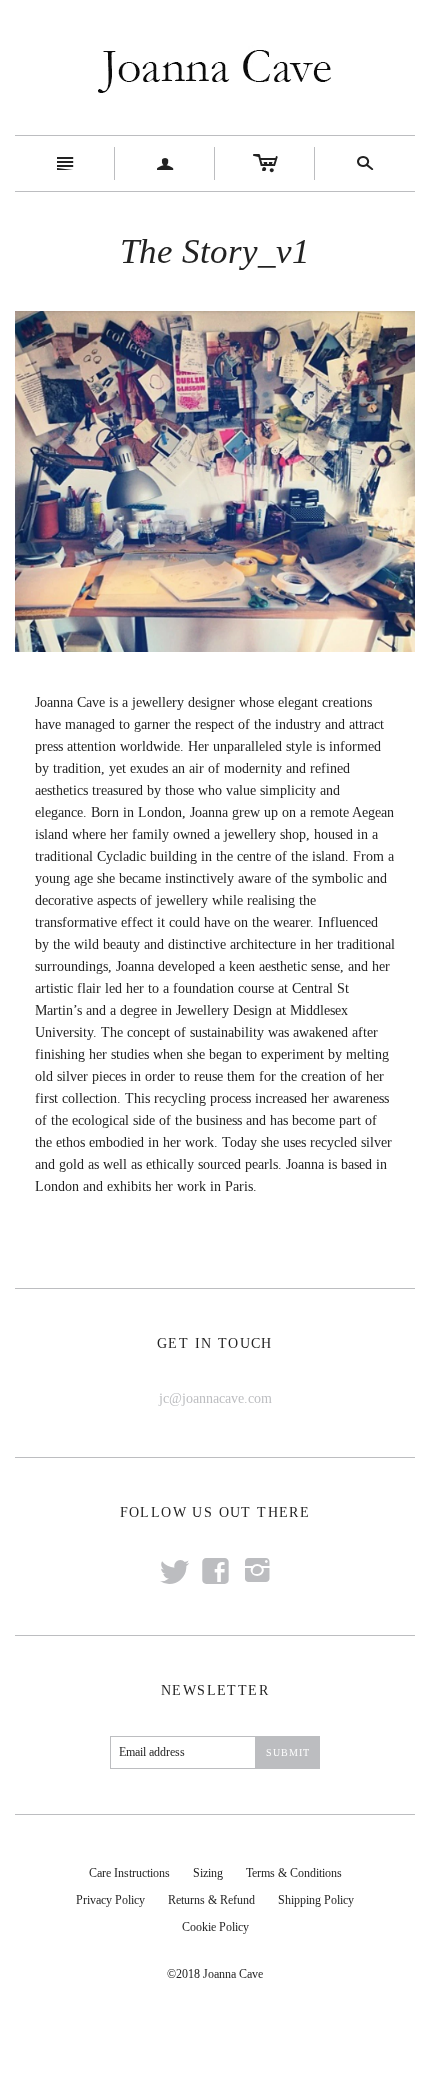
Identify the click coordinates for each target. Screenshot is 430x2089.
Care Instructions (129, 1873)
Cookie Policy (215, 1927)
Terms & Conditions (294, 1873)
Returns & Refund (211, 1900)
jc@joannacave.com (215, 1398)
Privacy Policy (110, 1900)
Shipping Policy (316, 1900)
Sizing (208, 1873)
